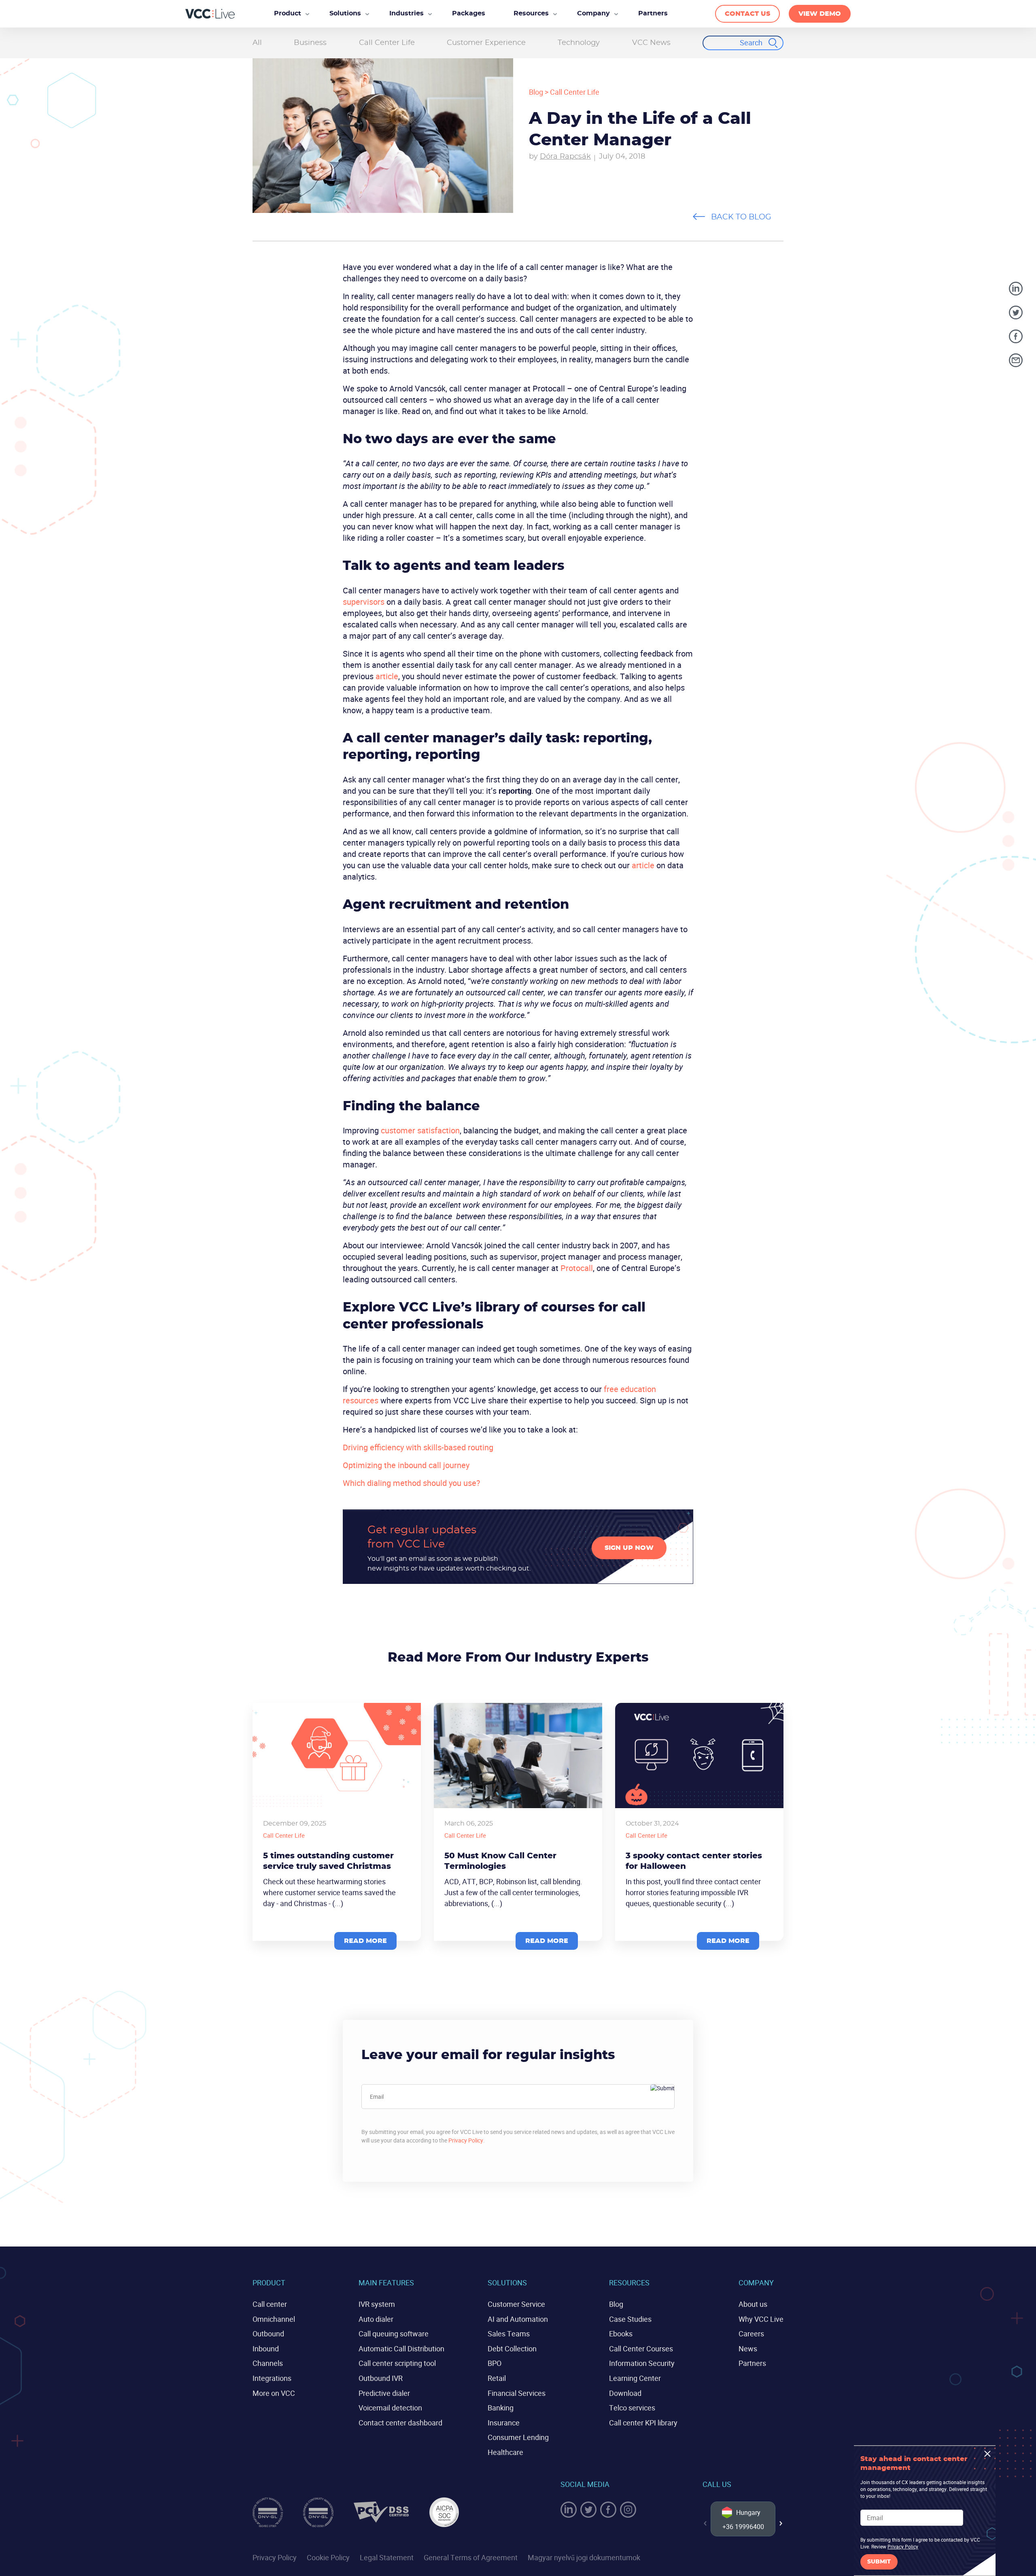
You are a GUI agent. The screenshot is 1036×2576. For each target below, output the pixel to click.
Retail (497, 2378)
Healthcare (505, 2452)
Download (625, 2393)
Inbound (266, 2349)
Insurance (504, 2423)
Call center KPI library (643, 2423)
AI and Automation (518, 2319)
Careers (751, 2334)
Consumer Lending (518, 2437)
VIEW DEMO (820, 14)
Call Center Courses (641, 2349)
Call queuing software (394, 2334)
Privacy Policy (466, 2140)
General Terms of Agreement (471, 2557)
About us (753, 2304)
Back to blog (741, 217)
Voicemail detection (390, 2408)
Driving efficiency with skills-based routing (418, 1447)
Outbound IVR (381, 2378)
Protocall (577, 1268)
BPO (495, 2363)
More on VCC (274, 2393)
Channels (268, 2363)
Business (310, 43)
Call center (270, 2304)
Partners (752, 2363)
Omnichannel (274, 2319)
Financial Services (517, 2393)
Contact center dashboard (400, 2423)
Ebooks (621, 2334)
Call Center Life (387, 43)
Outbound (268, 2334)
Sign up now (629, 1548)
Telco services (632, 2408)
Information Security (642, 2363)
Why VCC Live (761, 2319)
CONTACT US (747, 14)
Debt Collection (512, 2349)
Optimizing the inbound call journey (406, 1465)
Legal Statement (387, 2557)
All (257, 43)
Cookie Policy (328, 2557)
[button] (781, 2523)
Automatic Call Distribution (401, 2349)
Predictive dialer (384, 2393)
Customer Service (516, 2304)
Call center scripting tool (397, 2363)
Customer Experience (486, 43)
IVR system (377, 2304)
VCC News (651, 43)
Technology (579, 43)
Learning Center (635, 2378)
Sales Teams (509, 2334)
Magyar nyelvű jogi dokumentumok (584, 2557)
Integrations (272, 2378)
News (748, 2349)
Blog (536, 92)
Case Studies (630, 2319)
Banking (501, 2408)
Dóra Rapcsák (565, 157)
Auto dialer (376, 2319)
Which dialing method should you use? (411, 1483)
